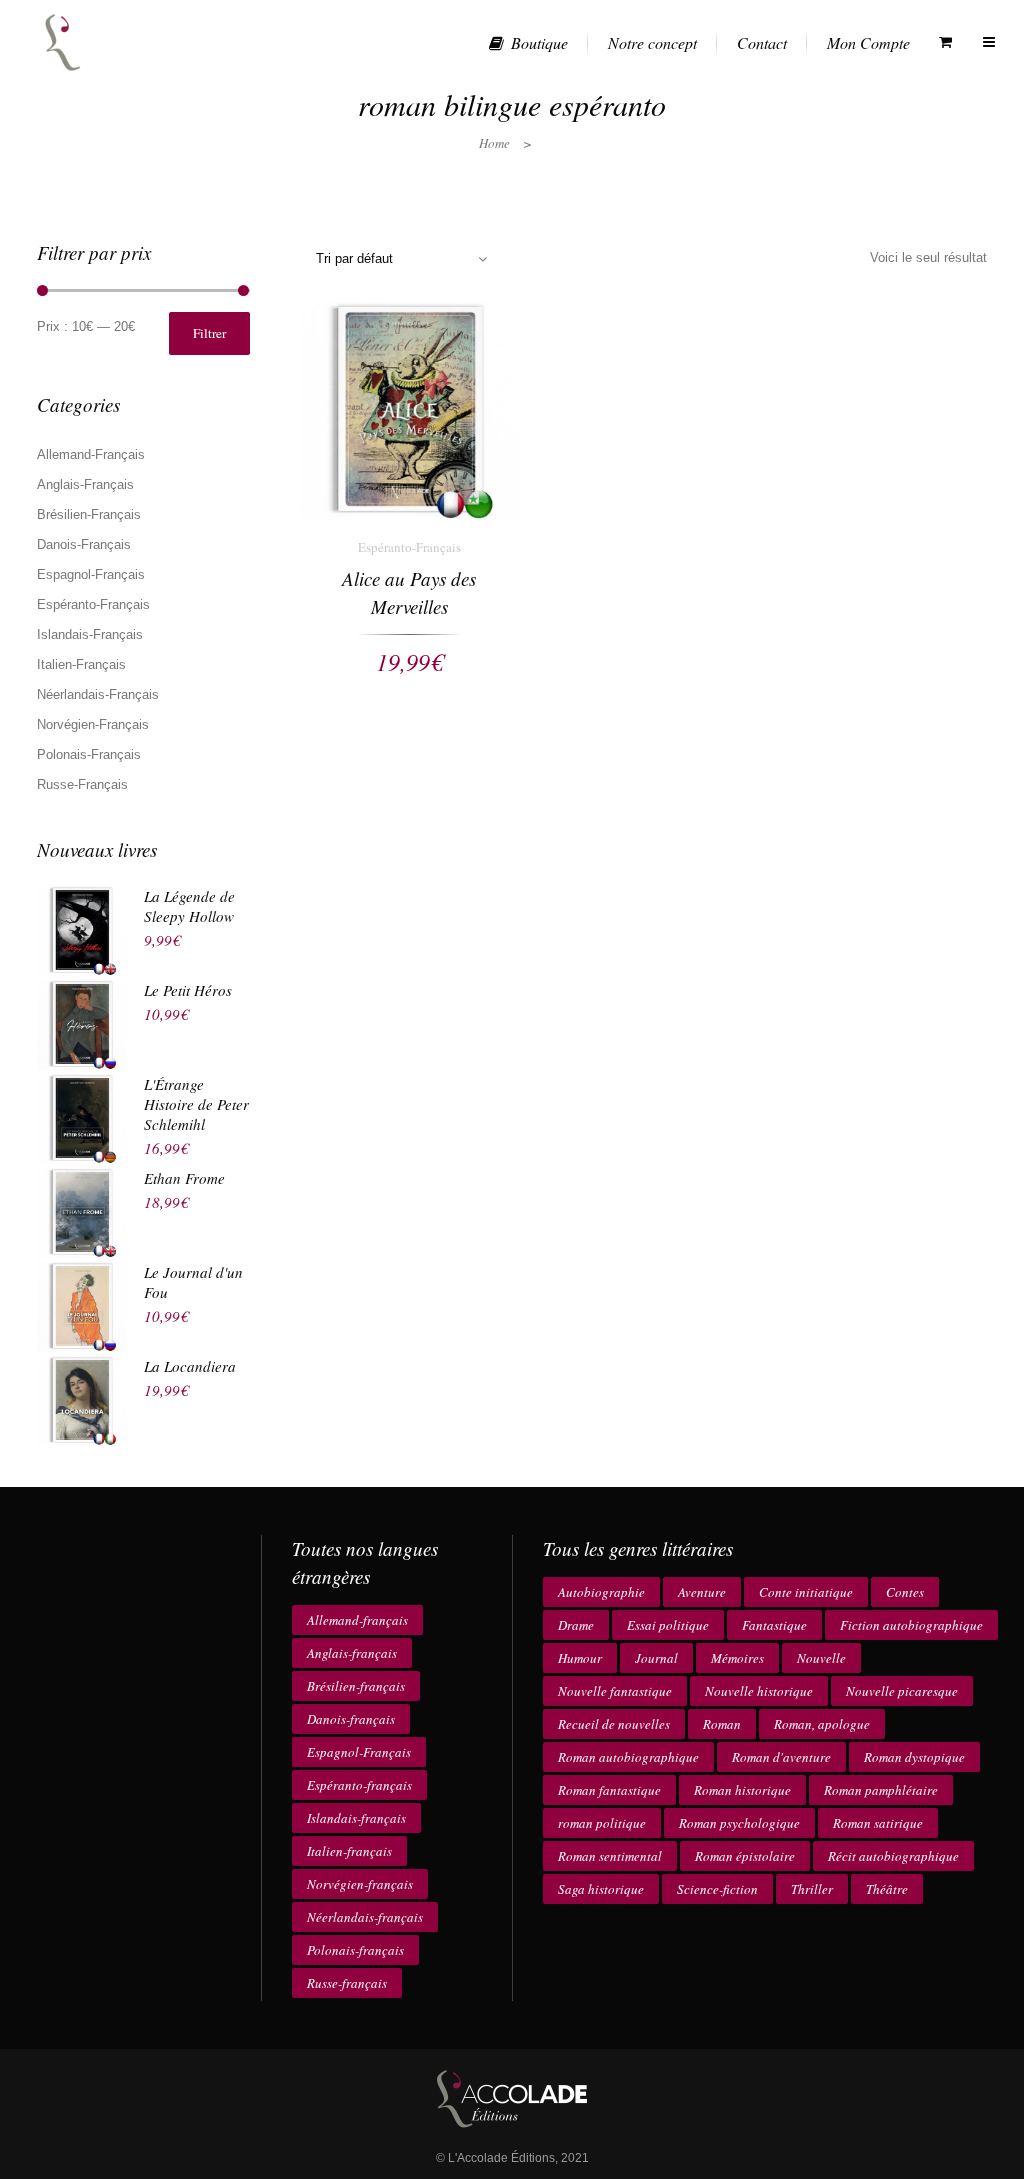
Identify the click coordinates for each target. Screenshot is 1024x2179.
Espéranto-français (359, 1785)
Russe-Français (82, 784)
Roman (722, 1724)
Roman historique (742, 1790)
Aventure (702, 1592)
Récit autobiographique (893, 1856)
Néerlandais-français (365, 1917)
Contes (905, 1592)
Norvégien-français (360, 1884)
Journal (656, 1658)
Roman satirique (878, 1823)
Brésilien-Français (89, 514)
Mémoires (737, 1658)
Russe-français (347, 1983)
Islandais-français (356, 1818)
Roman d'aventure (781, 1757)
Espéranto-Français (93, 604)
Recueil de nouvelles (614, 1724)
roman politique (602, 1823)
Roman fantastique (609, 1790)
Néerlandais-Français (98, 694)
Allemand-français (357, 1620)
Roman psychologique (739, 1823)
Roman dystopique (914, 1757)
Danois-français (351, 1719)
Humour (580, 1658)
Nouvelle (821, 1658)
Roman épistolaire (745, 1856)
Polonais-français (355, 1950)
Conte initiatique (806, 1592)
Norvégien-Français (93, 724)
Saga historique (601, 1889)
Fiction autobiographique (911, 1625)
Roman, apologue (822, 1724)
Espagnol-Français (91, 574)
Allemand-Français (91, 454)
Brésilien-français (356, 1686)
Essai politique (668, 1625)
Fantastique (774, 1625)
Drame (576, 1625)
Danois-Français (84, 544)
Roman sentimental (610, 1856)
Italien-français (349, 1851)
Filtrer (209, 333)
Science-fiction (717, 1889)
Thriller (812, 1889)
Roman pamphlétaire (881, 1790)
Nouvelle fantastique (615, 1691)
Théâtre (887, 1889)
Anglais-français (352, 1653)
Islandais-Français (90, 634)
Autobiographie (601, 1592)
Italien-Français (81, 664)
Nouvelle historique (759, 1691)
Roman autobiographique (628, 1757)
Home (494, 143)
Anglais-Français (85, 484)
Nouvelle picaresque (902, 1691)
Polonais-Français (89, 754)
